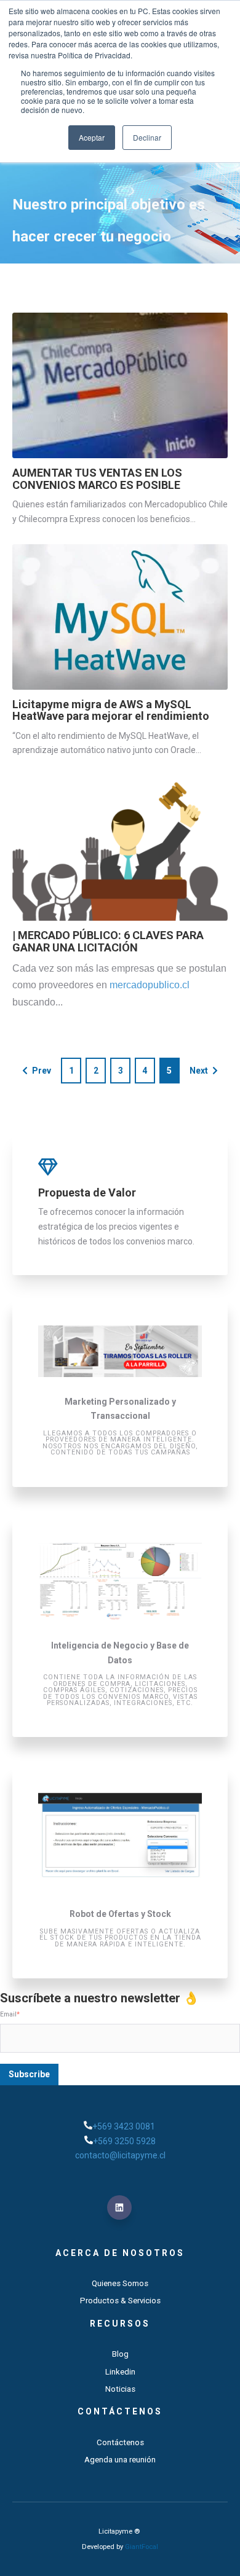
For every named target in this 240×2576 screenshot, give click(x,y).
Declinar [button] (147, 137)
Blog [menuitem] (120, 2354)
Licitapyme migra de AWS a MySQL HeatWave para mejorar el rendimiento (111, 710)
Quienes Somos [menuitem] (120, 2283)
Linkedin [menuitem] (120, 2372)
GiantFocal (142, 2547)
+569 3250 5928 (124, 2141)
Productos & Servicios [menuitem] (120, 2301)
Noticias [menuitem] (120, 2389)
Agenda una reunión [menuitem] (120, 2460)
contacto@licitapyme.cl (120, 2155)
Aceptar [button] (92, 137)
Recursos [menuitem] (120, 2324)
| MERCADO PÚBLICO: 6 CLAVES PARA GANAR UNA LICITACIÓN (108, 941)
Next (199, 1071)
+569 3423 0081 (125, 2126)
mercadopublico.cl (150, 985)
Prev (42, 1071)
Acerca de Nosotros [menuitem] (120, 2253)
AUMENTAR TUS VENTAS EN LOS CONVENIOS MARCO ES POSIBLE (97, 479)
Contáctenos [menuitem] (120, 2411)
